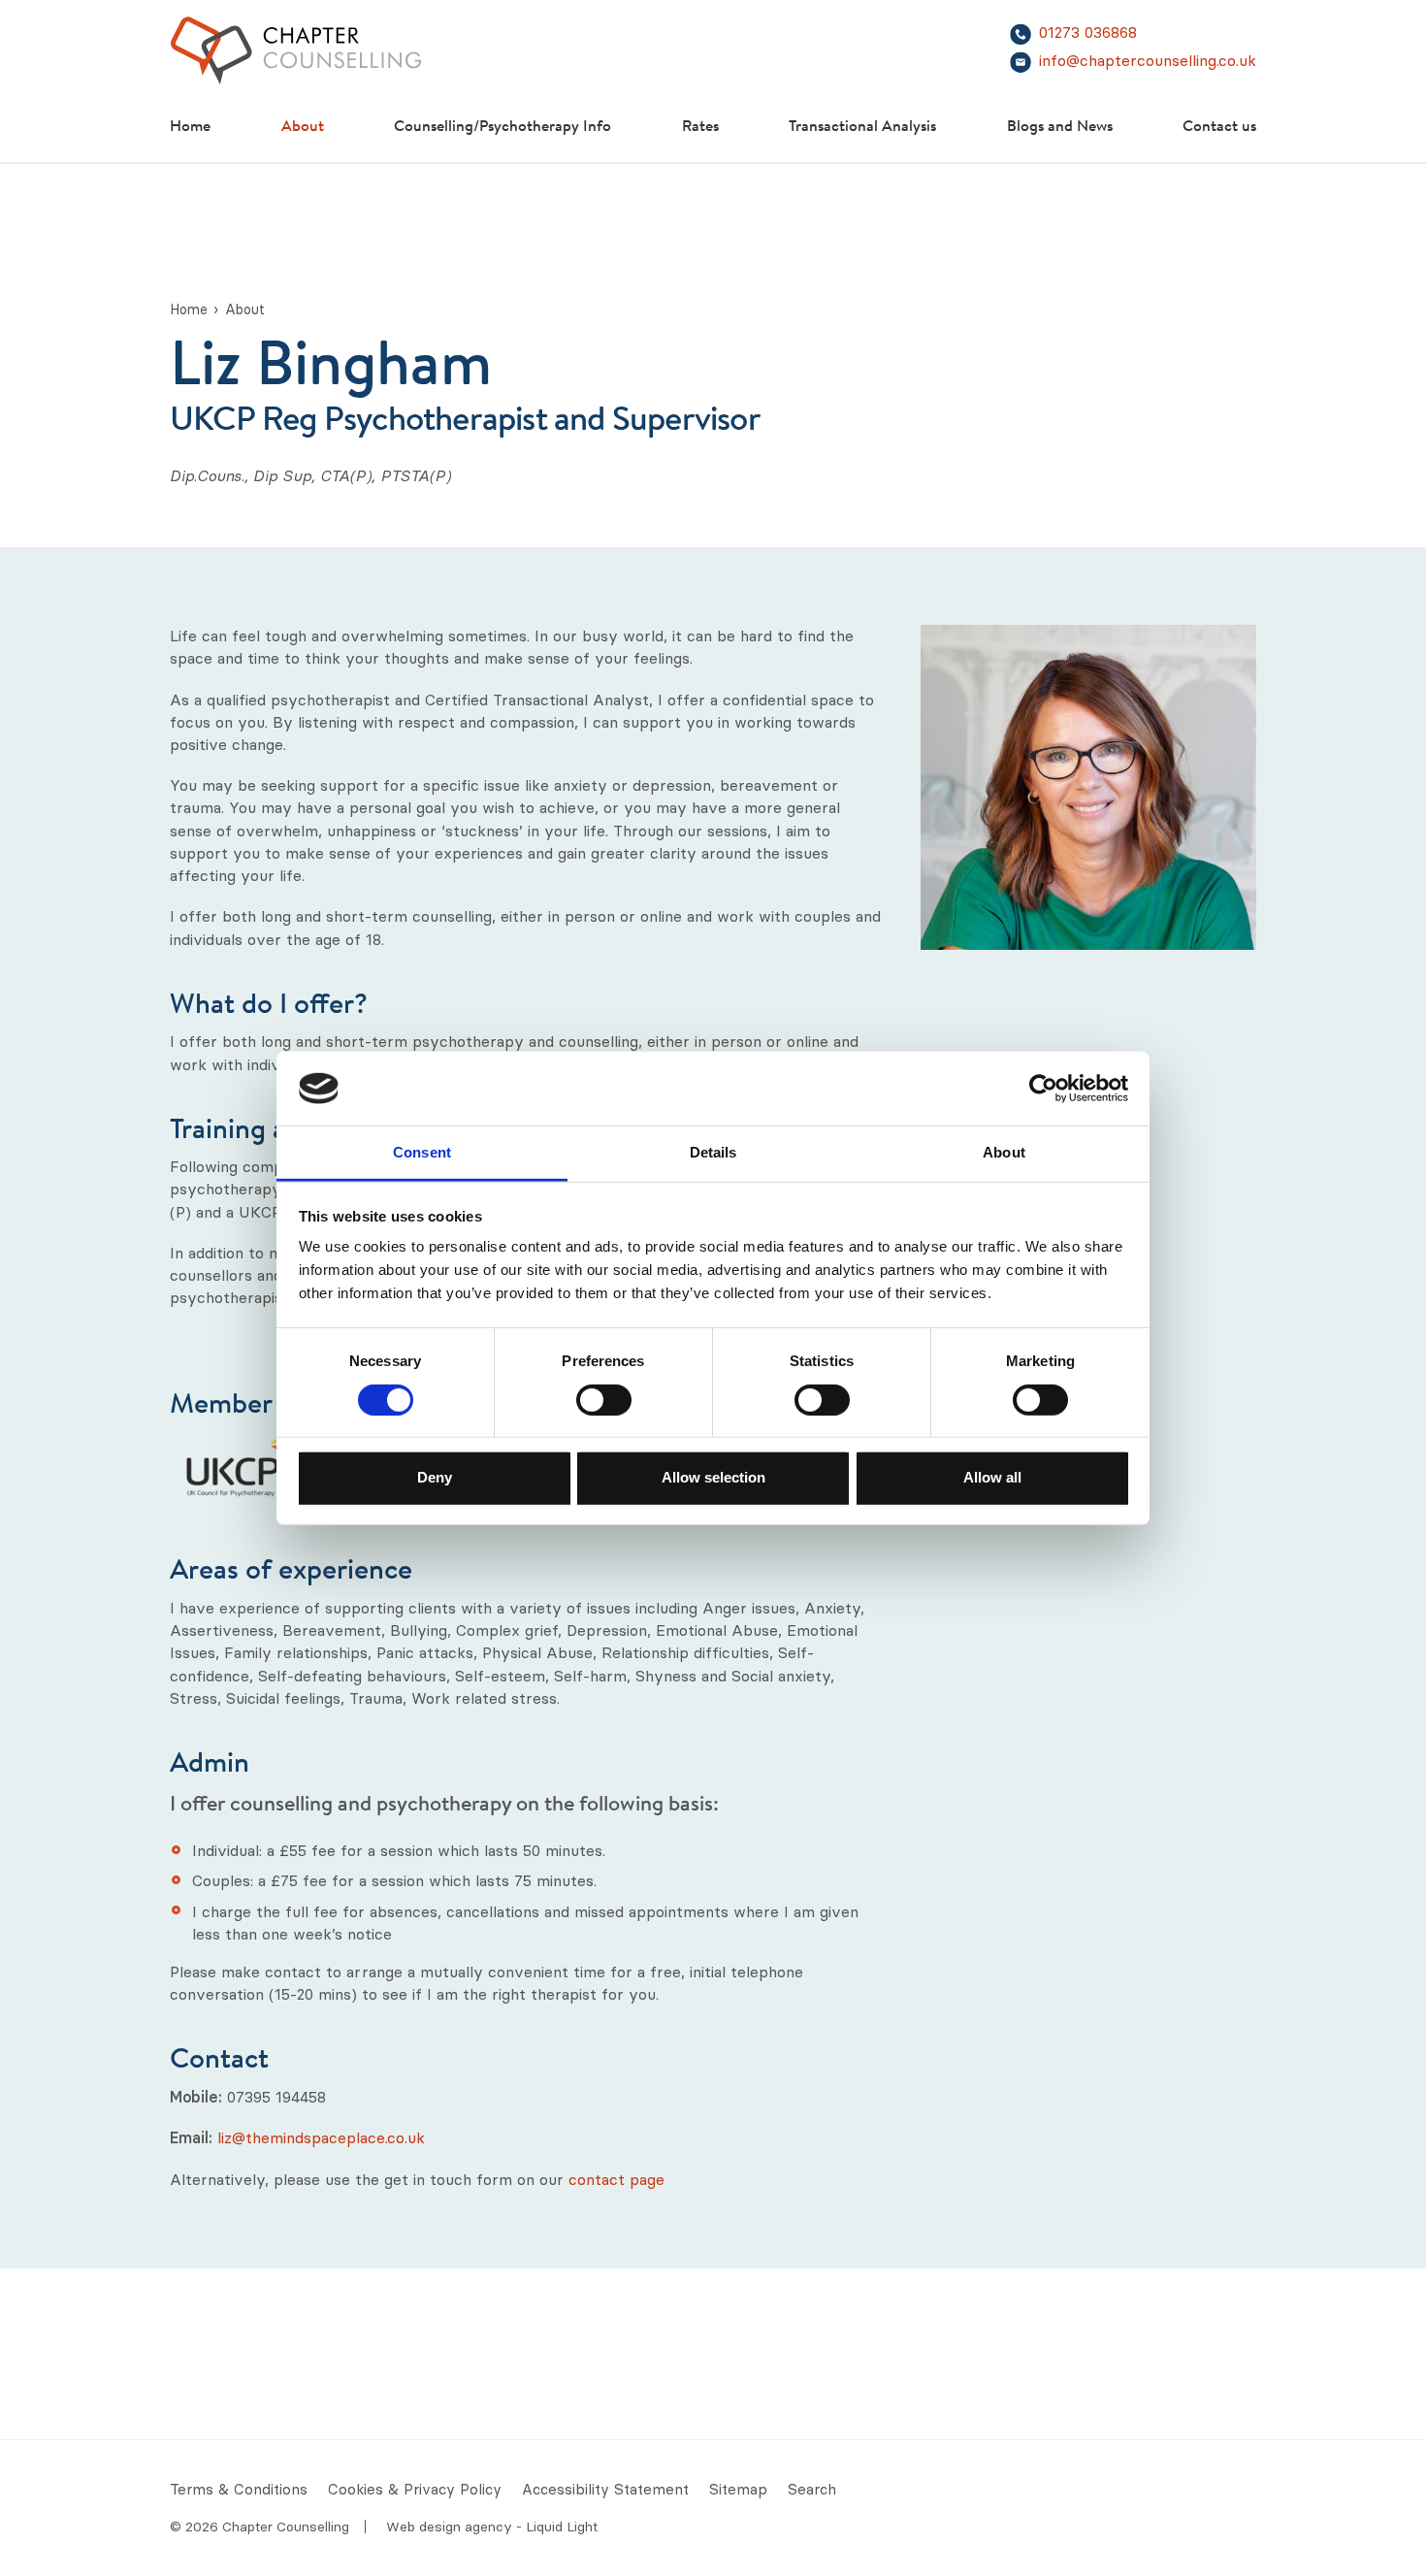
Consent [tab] (422, 1152)
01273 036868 (1088, 33)
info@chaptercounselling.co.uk (1148, 61)
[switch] (604, 1399)
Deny (435, 1477)
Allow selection (713, 1477)
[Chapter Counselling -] (296, 50)
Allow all (992, 1477)
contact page (616, 2179)
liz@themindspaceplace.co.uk (321, 2137)
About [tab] (1004, 1152)
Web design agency (451, 2527)
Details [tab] (713, 1152)
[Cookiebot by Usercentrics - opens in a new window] (1043, 1089)
